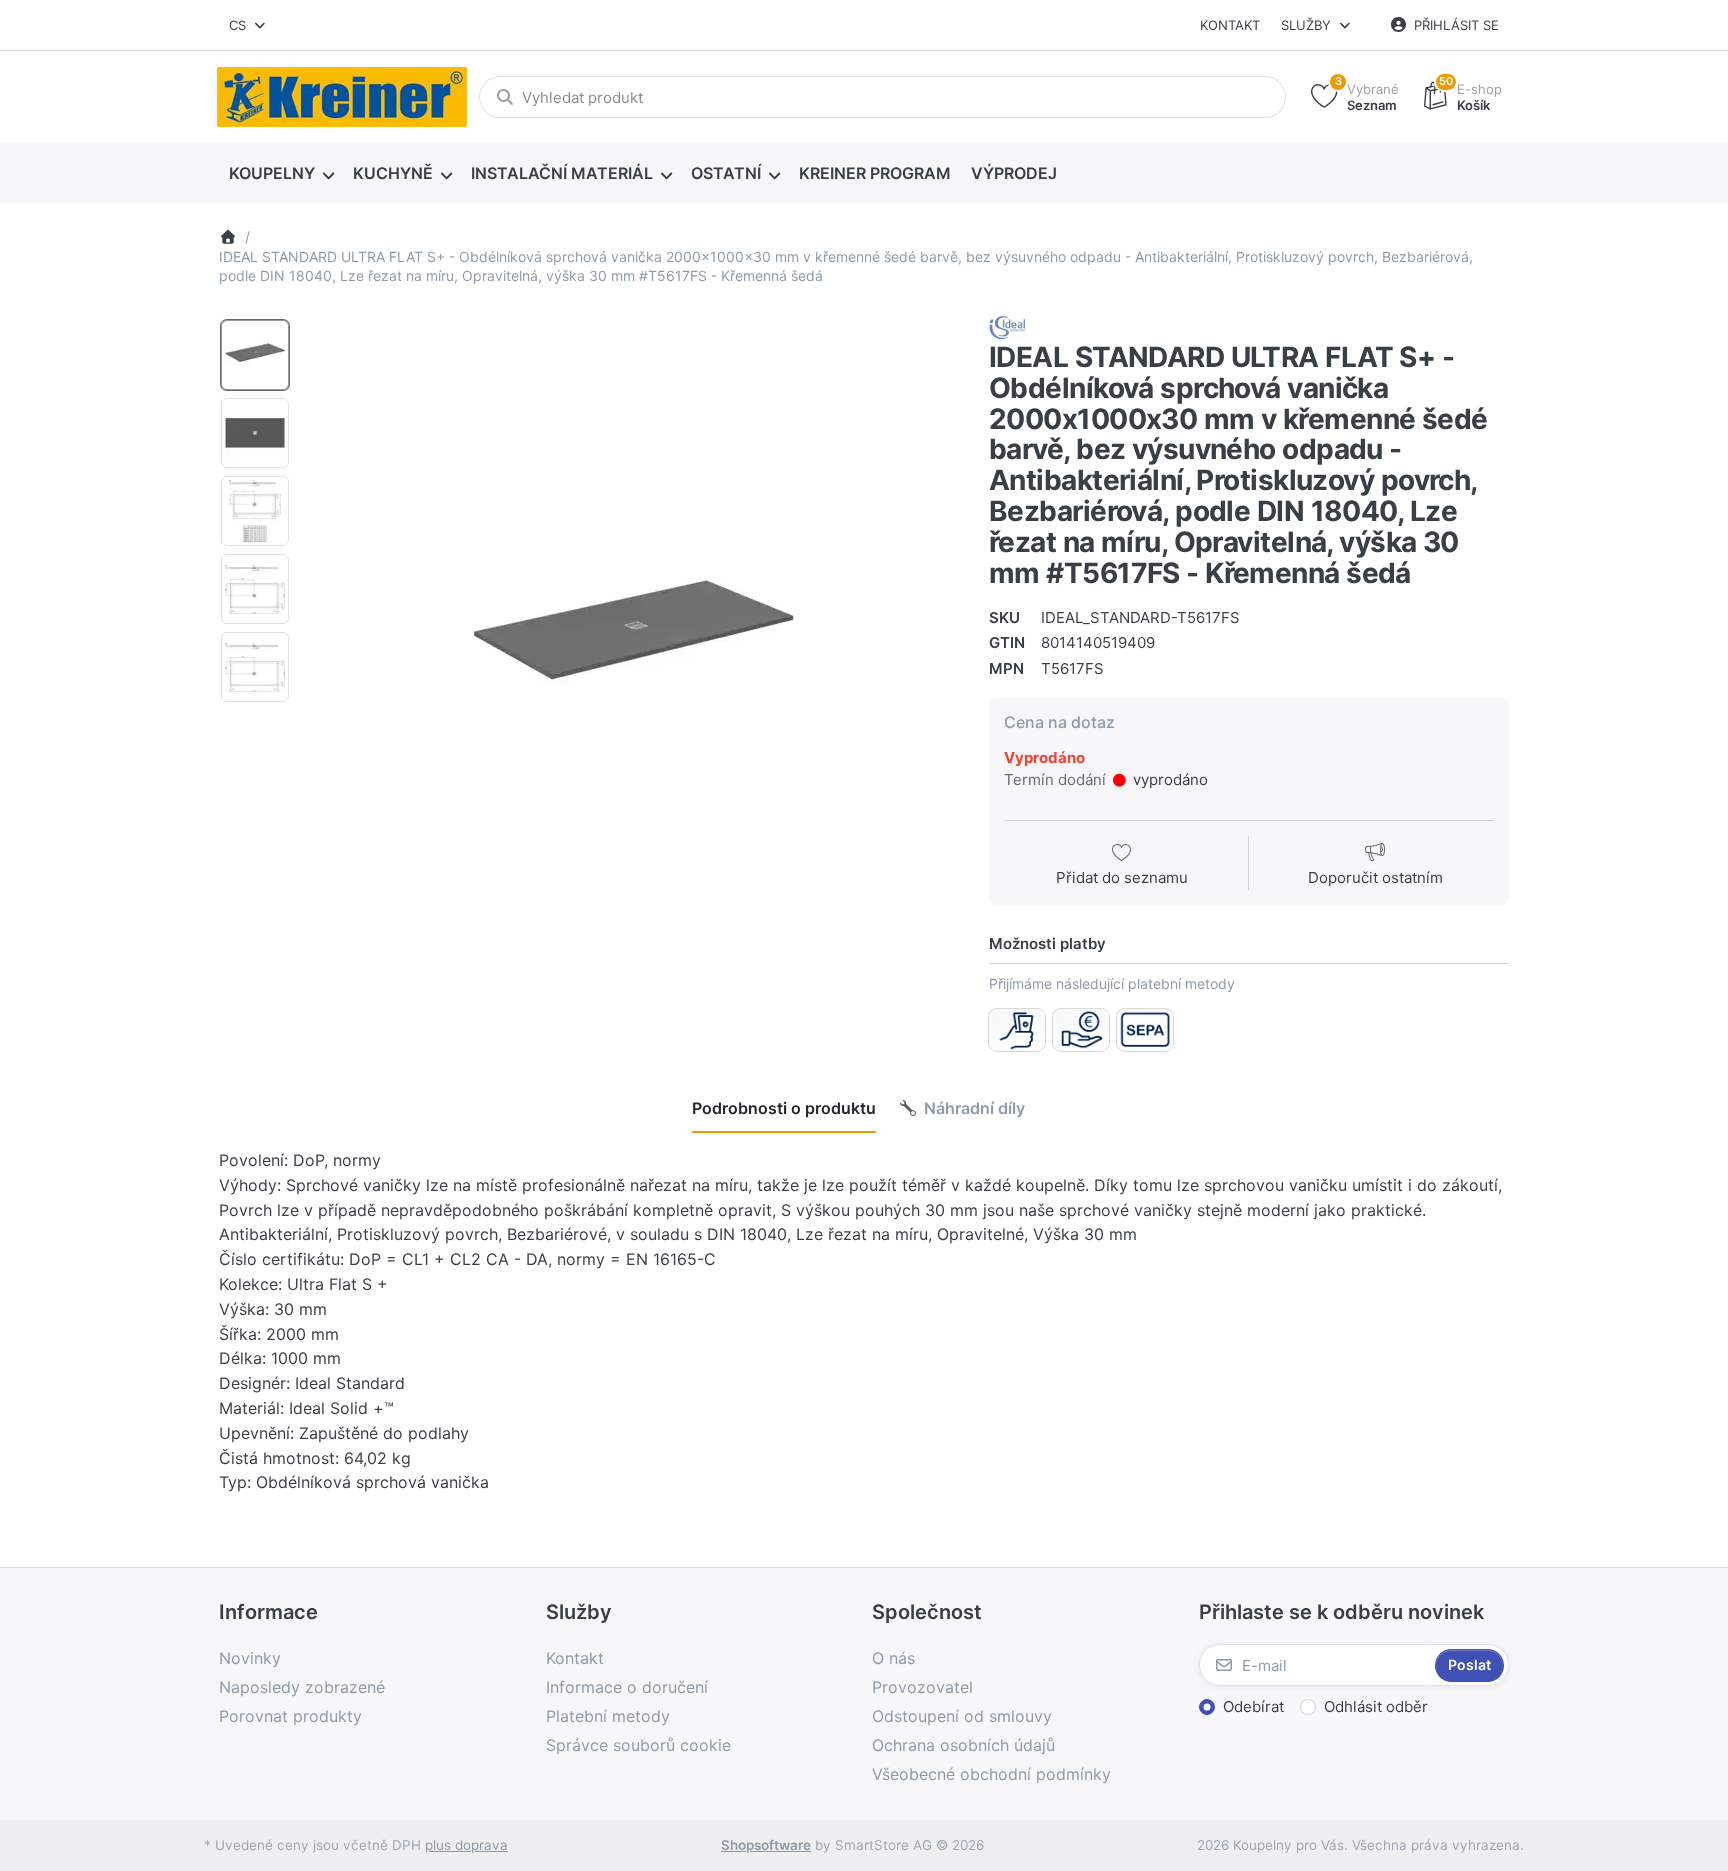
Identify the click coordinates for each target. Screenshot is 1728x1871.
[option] (255, 355)
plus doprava (466, 1845)
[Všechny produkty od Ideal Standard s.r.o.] (1008, 326)
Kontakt (1230, 25)
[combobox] (248, 25)
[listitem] (633, 642)
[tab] (784, 1108)
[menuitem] (281, 174)
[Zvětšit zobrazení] (633, 642)
